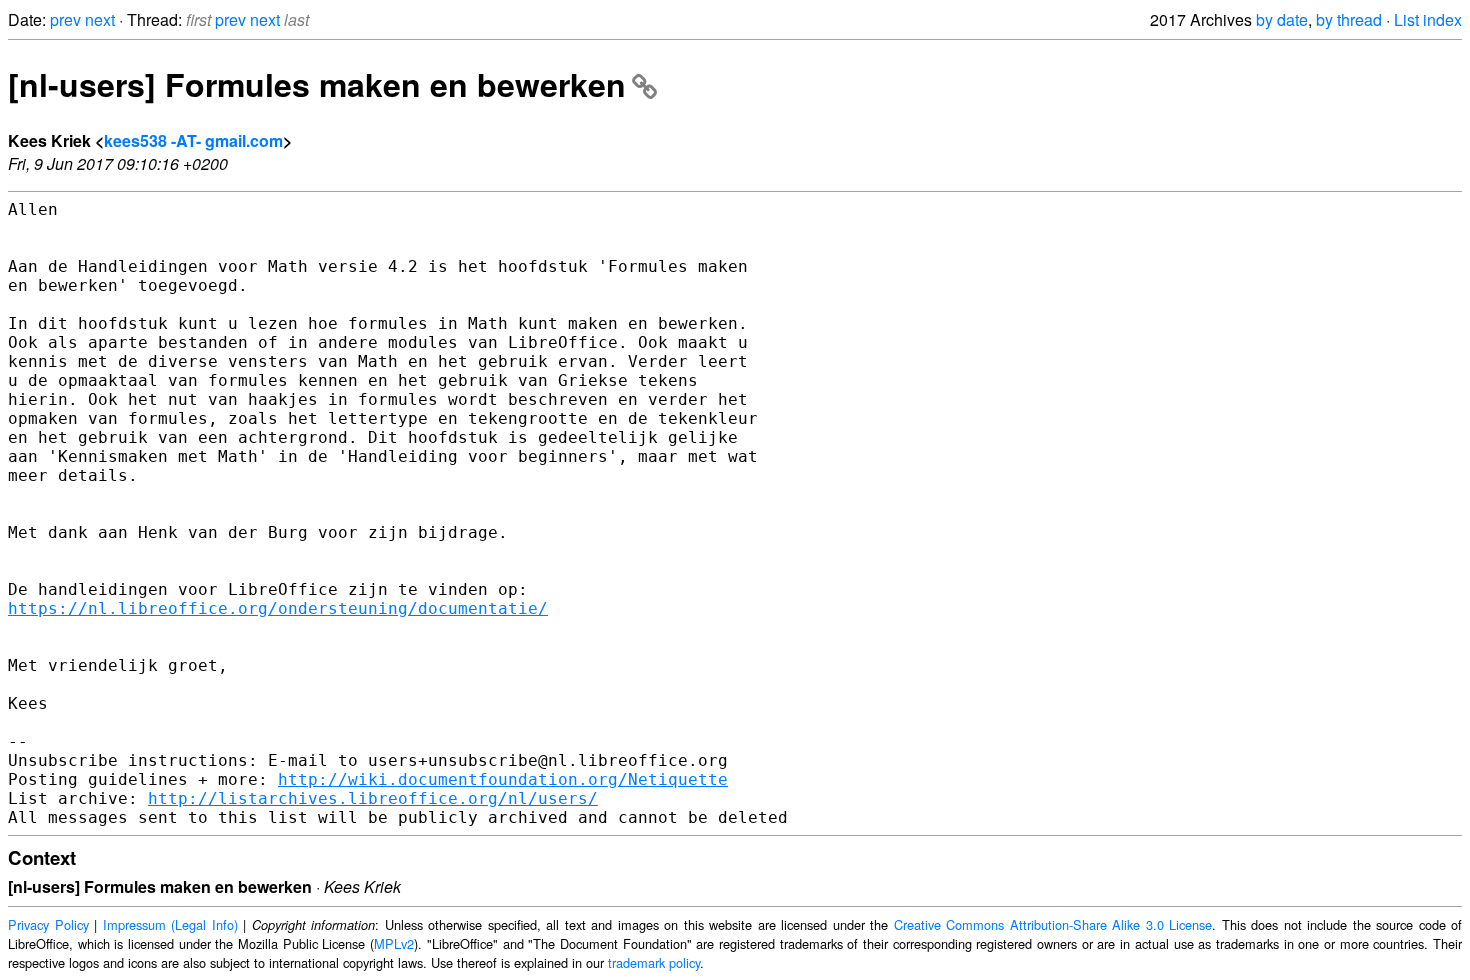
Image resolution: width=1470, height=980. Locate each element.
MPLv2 (394, 943)
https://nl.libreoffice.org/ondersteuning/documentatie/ (278, 608)
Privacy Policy (48, 924)
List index (1428, 19)
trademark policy (654, 962)
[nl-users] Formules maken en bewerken (317, 84)
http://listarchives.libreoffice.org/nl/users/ (373, 798)
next (100, 19)
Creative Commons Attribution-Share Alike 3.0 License (1053, 924)
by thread (1349, 19)
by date (1282, 19)
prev (65, 19)
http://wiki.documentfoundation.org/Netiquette (503, 779)
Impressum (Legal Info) (170, 924)
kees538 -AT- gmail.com (193, 140)
